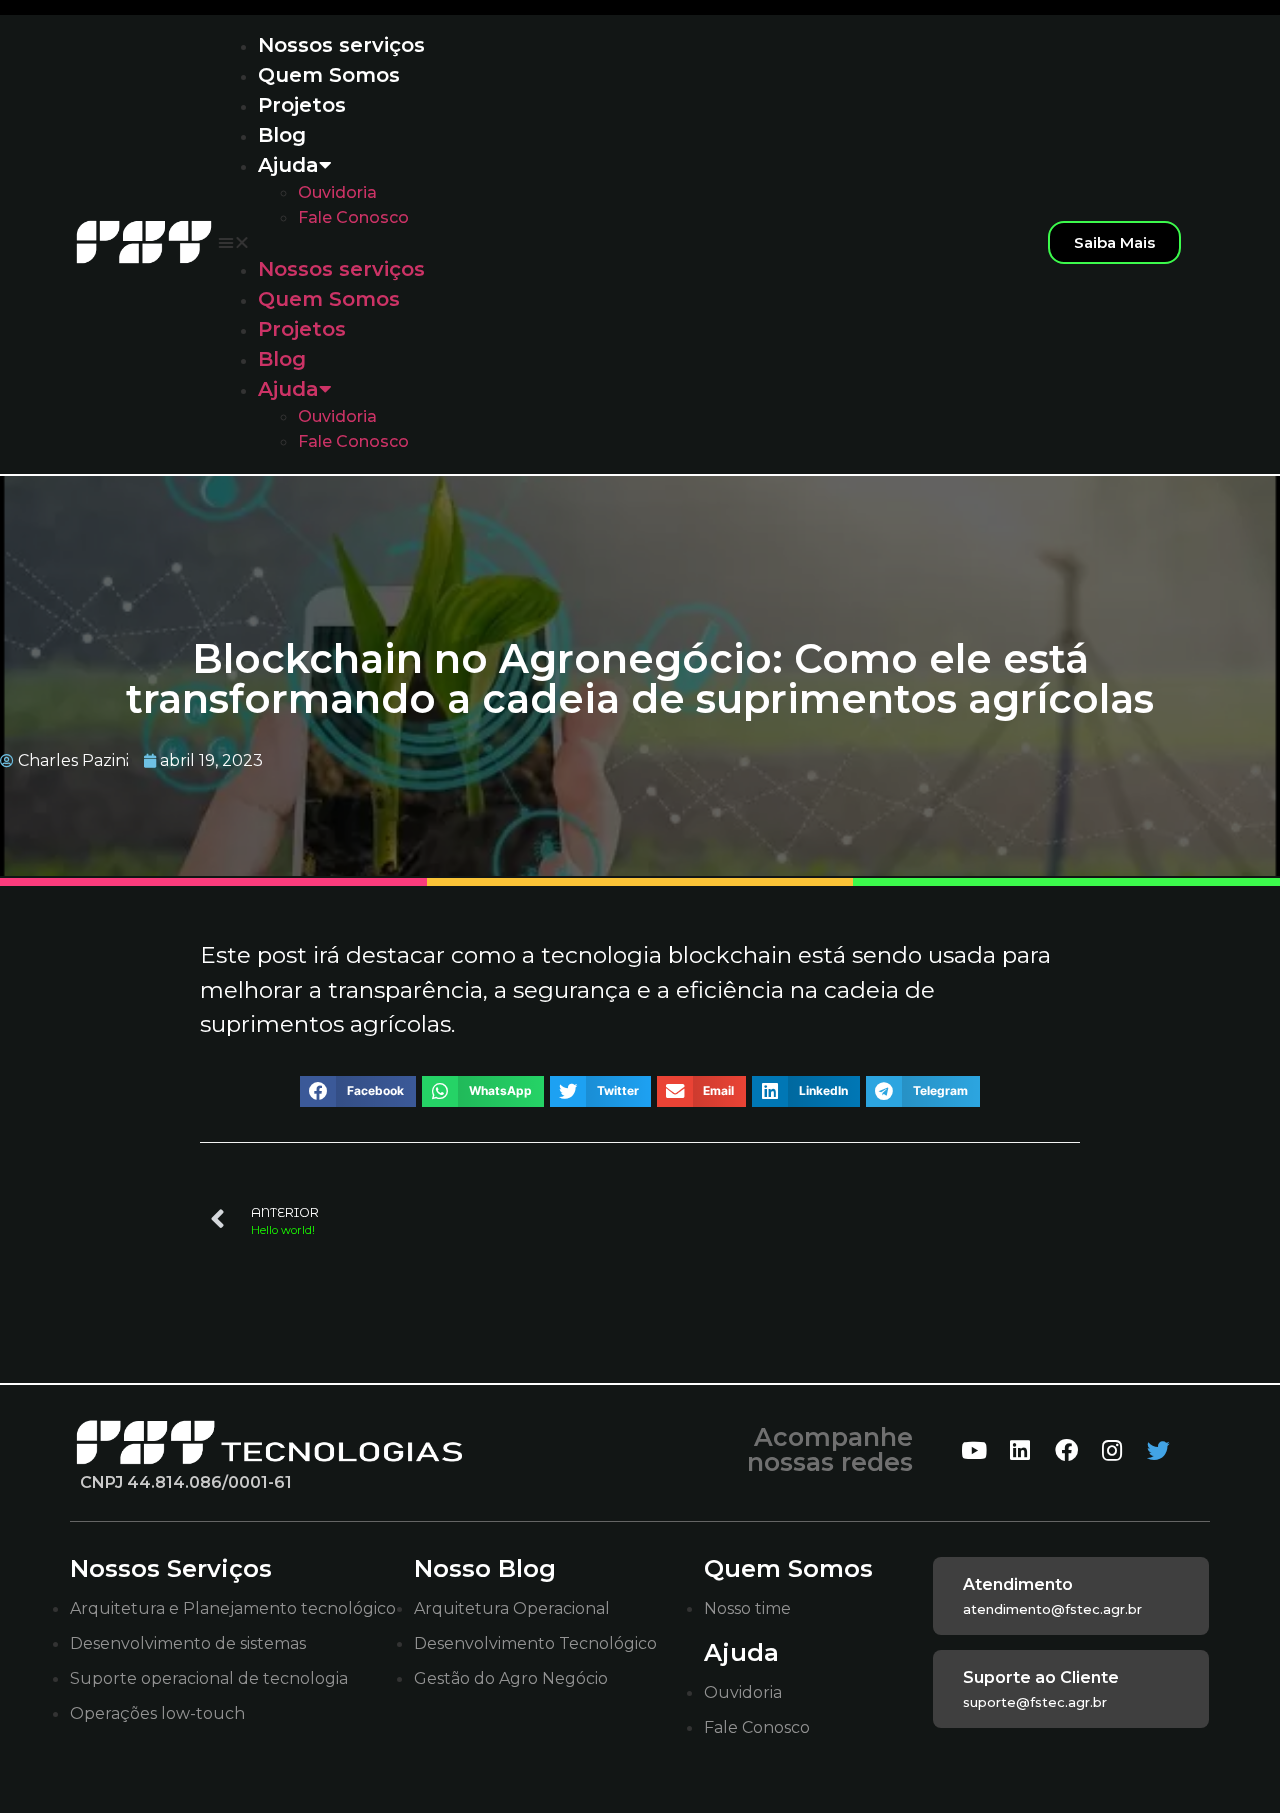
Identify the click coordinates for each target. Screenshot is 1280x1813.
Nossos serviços (341, 45)
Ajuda (288, 165)
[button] (622, 242)
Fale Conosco (353, 217)
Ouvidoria (337, 192)
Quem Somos (329, 75)
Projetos (302, 105)
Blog (282, 135)
